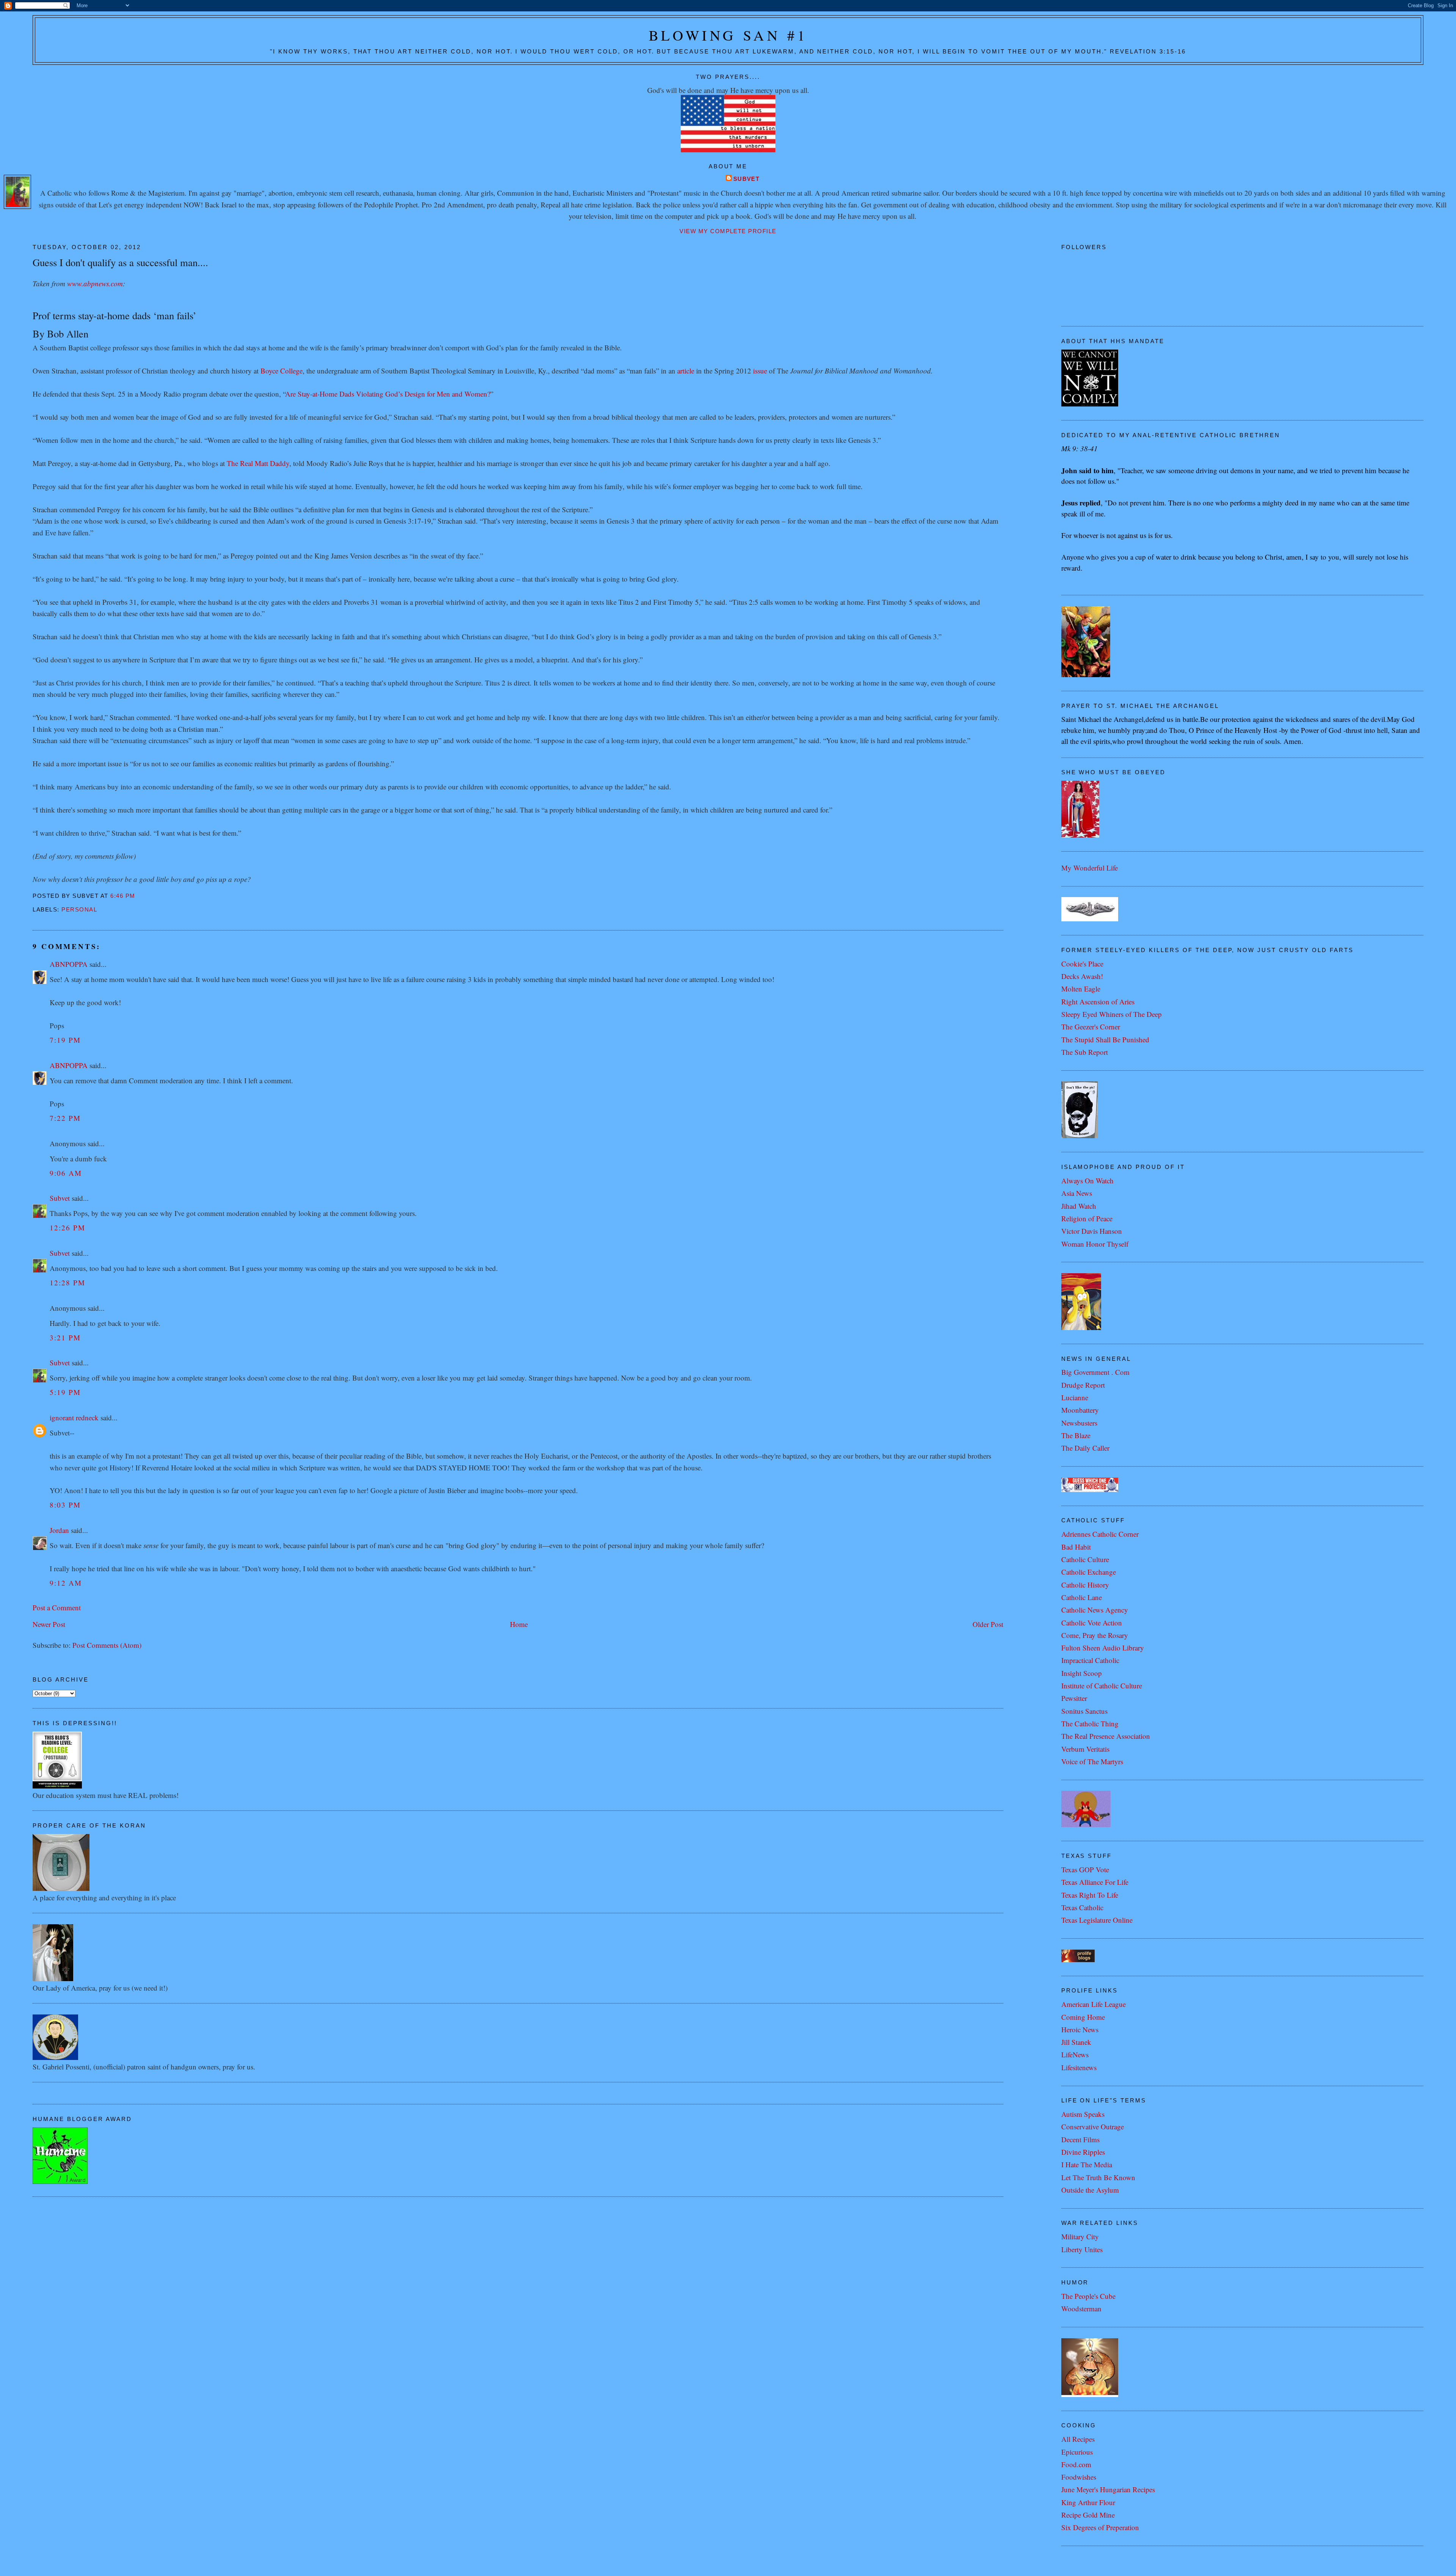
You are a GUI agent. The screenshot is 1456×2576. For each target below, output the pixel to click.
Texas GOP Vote (1085, 1869)
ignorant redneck (74, 1417)
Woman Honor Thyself (1095, 1244)
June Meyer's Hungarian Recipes (1108, 2489)
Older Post (988, 1624)
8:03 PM (65, 1505)
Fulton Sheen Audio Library (1103, 1648)
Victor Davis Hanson (1092, 1231)
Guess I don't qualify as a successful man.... (120, 262)
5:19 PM (65, 1392)
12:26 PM (67, 1228)
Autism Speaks (1083, 2114)
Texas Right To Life (1090, 1895)
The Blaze (1076, 1435)
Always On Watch (1087, 1181)
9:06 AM (66, 1173)
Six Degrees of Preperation (1100, 2527)
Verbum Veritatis (1085, 1749)
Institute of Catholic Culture (1102, 1686)
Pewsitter (1074, 1698)
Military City (1080, 2236)
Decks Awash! (1082, 976)
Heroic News (1080, 2029)
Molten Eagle (1081, 989)
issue (760, 371)
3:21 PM (65, 1337)
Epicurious (1077, 2452)
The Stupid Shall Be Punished (1105, 1039)
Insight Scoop (1082, 1673)
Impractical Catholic (1090, 1660)
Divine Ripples (1083, 2152)
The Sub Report (1085, 1052)
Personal (79, 910)
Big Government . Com (1095, 1372)
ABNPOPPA (69, 964)
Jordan (59, 1530)
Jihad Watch (1079, 1206)
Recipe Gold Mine (1088, 2515)
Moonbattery (1080, 1410)
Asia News (1077, 1193)
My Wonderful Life (1090, 868)
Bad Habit (1076, 1547)
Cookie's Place (1082, 964)
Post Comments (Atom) (107, 1645)
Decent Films (1080, 2139)
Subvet (747, 179)
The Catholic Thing (1090, 1723)
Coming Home (1083, 2017)
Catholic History (1085, 1585)
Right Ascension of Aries (1098, 1002)
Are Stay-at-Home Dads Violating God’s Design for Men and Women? (388, 394)
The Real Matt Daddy (258, 463)
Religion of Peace (1087, 1218)
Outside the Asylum (1090, 2190)
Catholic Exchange (1089, 1572)
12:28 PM (67, 1283)
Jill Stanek (1076, 2042)
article (686, 371)
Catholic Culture (1085, 1559)
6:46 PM (123, 896)
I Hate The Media (1087, 2164)
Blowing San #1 (728, 35)
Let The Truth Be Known (1098, 2177)
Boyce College (282, 371)
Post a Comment (57, 1607)
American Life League (1094, 2004)
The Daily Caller (1085, 1448)
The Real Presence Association (1106, 1736)
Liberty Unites (1082, 2249)
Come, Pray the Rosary (1095, 1635)
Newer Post (49, 1624)
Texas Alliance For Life (1095, 1882)
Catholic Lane (1082, 1597)
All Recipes (1078, 2439)
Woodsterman (1081, 2309)
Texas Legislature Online (1097, 1920)
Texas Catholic (1082, 1907)
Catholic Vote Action (1092, 1623)
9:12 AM (66, 1583)
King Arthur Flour (1088, 2502)
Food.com (1076, 2464)
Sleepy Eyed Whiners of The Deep (1112, 1014)
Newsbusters (1079, 1423)
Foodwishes (1079, 2477)
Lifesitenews (1079, 2067)
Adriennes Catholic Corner (1100, 1534)
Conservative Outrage (1093, 2127)
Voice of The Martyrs (1092, 1761)
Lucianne (1075, 1397)
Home (519, 1624)
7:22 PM (65, 1118)
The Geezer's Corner (1091, 1027)
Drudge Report (1083, 1385)
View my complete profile (728, 231)
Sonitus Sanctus (1084, 1711)
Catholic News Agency (1095, 1610)
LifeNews (1075, 2054)
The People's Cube (1088, 2296)
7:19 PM (65, 1040)
